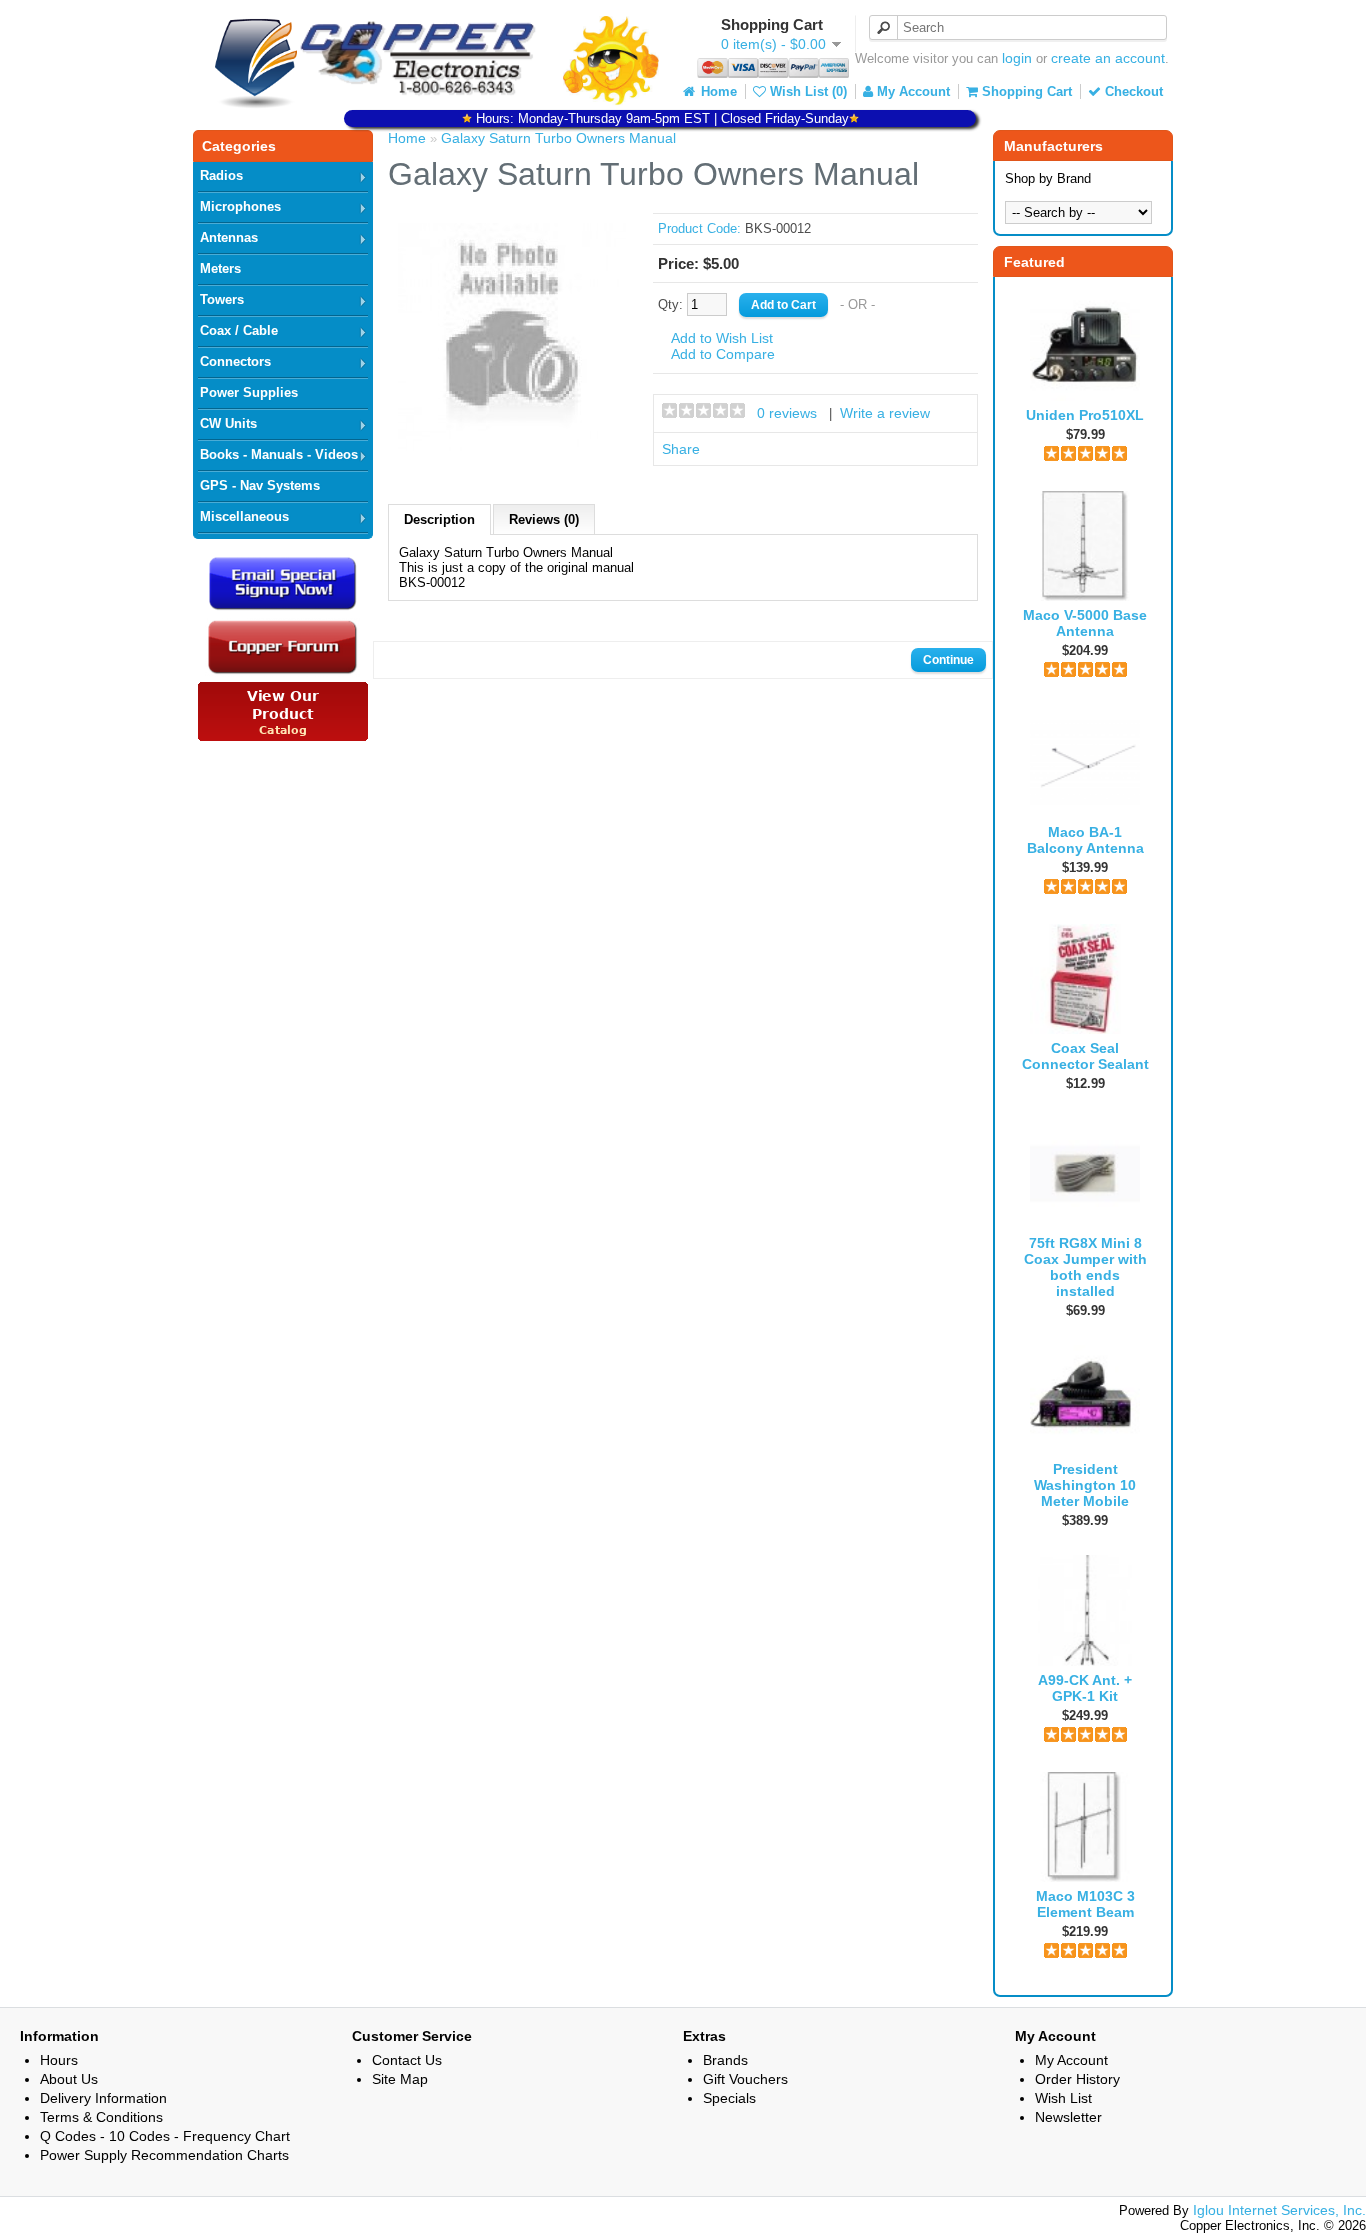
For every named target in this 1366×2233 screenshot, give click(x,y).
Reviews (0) (544, 519)
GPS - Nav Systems (260, 485)
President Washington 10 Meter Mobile (1085, 1485)
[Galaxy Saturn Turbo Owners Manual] (512, 446)
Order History (1077, 2079)
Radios (221, 175)
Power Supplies (249, 392)
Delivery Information (103, 2098)
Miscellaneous (244, 516)
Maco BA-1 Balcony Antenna (1085, 840)
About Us (69, 2079)
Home (717, 91)
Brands (725, 2060)
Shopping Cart (1025, 91)
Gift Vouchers (745, 2079)
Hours (59, 2060)
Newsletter (1068, 2117)
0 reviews (787, 413)
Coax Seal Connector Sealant (1085, 1056)
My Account (911, 91)
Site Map (400, 2079)
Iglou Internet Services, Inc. (1279, 2210)
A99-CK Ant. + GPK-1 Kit (1085, 1688)
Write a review (885, 413)
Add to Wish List (722, 338)
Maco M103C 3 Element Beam (1085, 1904)
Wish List (1063, 2098)
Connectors (235, 361)
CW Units (228, 423)
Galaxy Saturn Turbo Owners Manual (558, 138)
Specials (729, 2098)
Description (439, 519)
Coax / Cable (239, 330)
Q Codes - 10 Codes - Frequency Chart (165, 2136)
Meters (220, 268)
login (1017, 58)
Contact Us (407, 2060)
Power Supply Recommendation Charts (164, 2155)
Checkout (1132, 91)
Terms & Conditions (101, 2117)
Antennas (229, 237)
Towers (222, 299)
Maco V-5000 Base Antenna (1085, 623)
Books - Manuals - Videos (279, 454)
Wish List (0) (806, 91)
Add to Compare (723, 354)
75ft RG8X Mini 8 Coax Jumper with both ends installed (1085, 1267)
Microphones (240, 206)
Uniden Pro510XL (1085, 415)
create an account (1108, 58)
